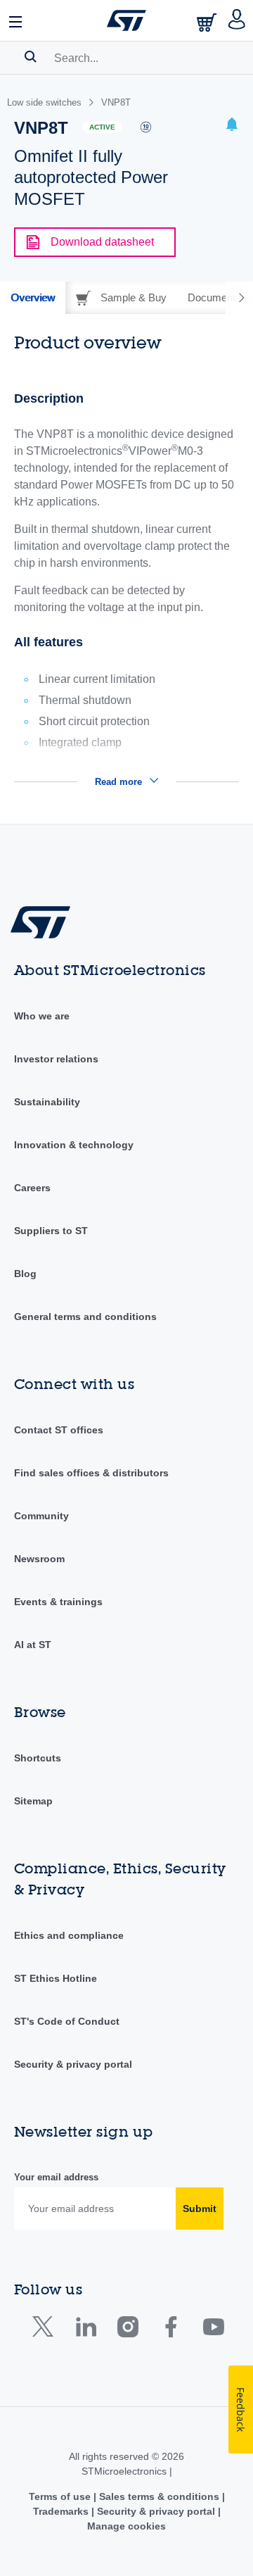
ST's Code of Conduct (67, 2021)
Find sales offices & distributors (91, 1473)
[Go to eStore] (208, 22)
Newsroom (39, 1559)
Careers (32, 1188)
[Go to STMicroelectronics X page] (46, 2330)
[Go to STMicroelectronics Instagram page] (128, 2330)
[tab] (33, 298)
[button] (16, 20)
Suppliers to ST (51, 1231)
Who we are (42, 1016)
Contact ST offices (59, 1430)
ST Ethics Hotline (56, 1978)
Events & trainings (58, 1602)
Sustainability (47, 1102)
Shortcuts (38, 1758)
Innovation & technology (74, 1145)
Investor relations (56, 1059)
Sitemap (33, 1801)
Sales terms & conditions (159, 2496)
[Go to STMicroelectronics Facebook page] (170, 2330)
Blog (25, 1274)
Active (102, 127)
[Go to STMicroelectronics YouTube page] (213, 2330)
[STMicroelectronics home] (126, 20)
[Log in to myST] (237, 20)
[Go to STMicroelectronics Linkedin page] (85, 2330)
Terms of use (61, 2496)
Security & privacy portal (73, 2064)
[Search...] (31, 56)
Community (41, 1516)
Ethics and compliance (69, 1935)
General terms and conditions (85, 1317)
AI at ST (33, 1645)
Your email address (56, 2177)
